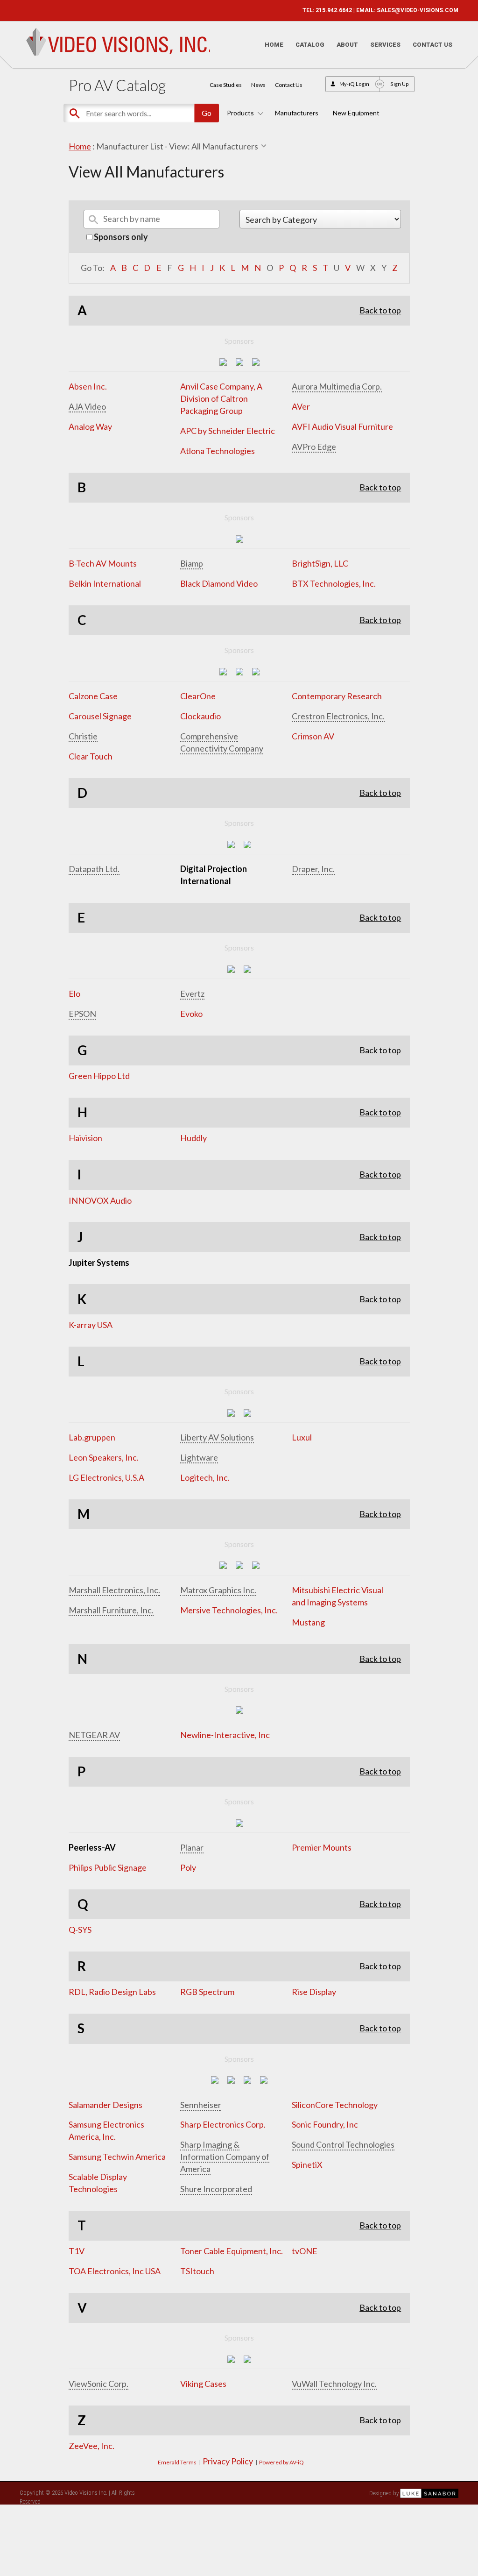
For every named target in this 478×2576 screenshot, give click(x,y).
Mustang (308, 1622)
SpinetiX (307, 2164)
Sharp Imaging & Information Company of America (225, 2157)
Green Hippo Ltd (99, 1076)
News (258, 85)
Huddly (193, 1138)
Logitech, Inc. (205, 1477)
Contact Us (432, 45)
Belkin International (105, 583)
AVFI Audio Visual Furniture (342, 426)
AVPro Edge (314, 447)
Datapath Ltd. (94, 869)
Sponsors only (120, 237)
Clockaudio (200, 716)
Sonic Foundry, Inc (325, 2124)
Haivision (85, 1138)
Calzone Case (93, 696)
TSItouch (197, 2271)
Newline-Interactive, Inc (225, 1735)
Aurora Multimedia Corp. (337, 386)
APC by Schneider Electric (228, 431)
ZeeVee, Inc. (91, 2446)
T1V (77, 2251)
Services (385, 45)
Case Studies (226, 85)
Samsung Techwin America (117, 2157)
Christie (83, 736)
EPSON (82, 1014)
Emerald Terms (177, 2462)
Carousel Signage (100, 716)
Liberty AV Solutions (217, 1437)
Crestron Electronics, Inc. (338, 716)
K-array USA (91, 1325)
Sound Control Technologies (343, 2144)
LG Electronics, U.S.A (106, 1477)
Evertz (192, 993)
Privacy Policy (228, 2461)
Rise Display (314, 1992)
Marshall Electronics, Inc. (114, 1590)
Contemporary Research (337, 696)
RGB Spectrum (207, 1992)
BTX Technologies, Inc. (334, 583)
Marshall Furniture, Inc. (111, 1610)
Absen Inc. (88, 386)
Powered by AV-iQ (281, 2462)
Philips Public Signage (108, 1867)
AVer (301, 406)
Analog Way (90, 426)
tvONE (305, 2251)
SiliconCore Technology (335, 2105)
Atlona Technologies (218, 451)
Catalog (310, 45)
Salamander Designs (105, 2105)
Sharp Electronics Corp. (223, 2124)
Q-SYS (80, 1930)
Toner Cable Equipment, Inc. (232, 2251)
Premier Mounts (322, 1847)
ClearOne (198, 696)
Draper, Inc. (313, 869)
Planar (192, 1847)
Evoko (191, 1014)
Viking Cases (203, 2384)
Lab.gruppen (92, 1437)
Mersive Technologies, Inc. (229, 1610)
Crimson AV (313, 736)
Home (274, 45)
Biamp (192, 563)
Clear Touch (91, 756)
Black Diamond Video (219, 583)
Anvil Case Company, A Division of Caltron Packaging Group (221, 398)
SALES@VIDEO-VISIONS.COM (418, 10)
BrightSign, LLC (320, 563)
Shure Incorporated (216, 2189)
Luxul (302, 1437)
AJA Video (87, 406)
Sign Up (400, 84)
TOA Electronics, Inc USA (115, 2271)
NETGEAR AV (94, 1735)
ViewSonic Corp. (98, 2384)
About (347, 45)
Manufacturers (297, 113)
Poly (188, 1867)
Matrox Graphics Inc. (218, 1590)
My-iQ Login (354, 84)
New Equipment (356, 113)
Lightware (199, 1457)
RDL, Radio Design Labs (112, 1992)
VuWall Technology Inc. (334, 2384)
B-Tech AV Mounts (103, 563)
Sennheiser (201, 2105)
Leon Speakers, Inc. (104, 1457)
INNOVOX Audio (100, 1200)
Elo (74, 993)
